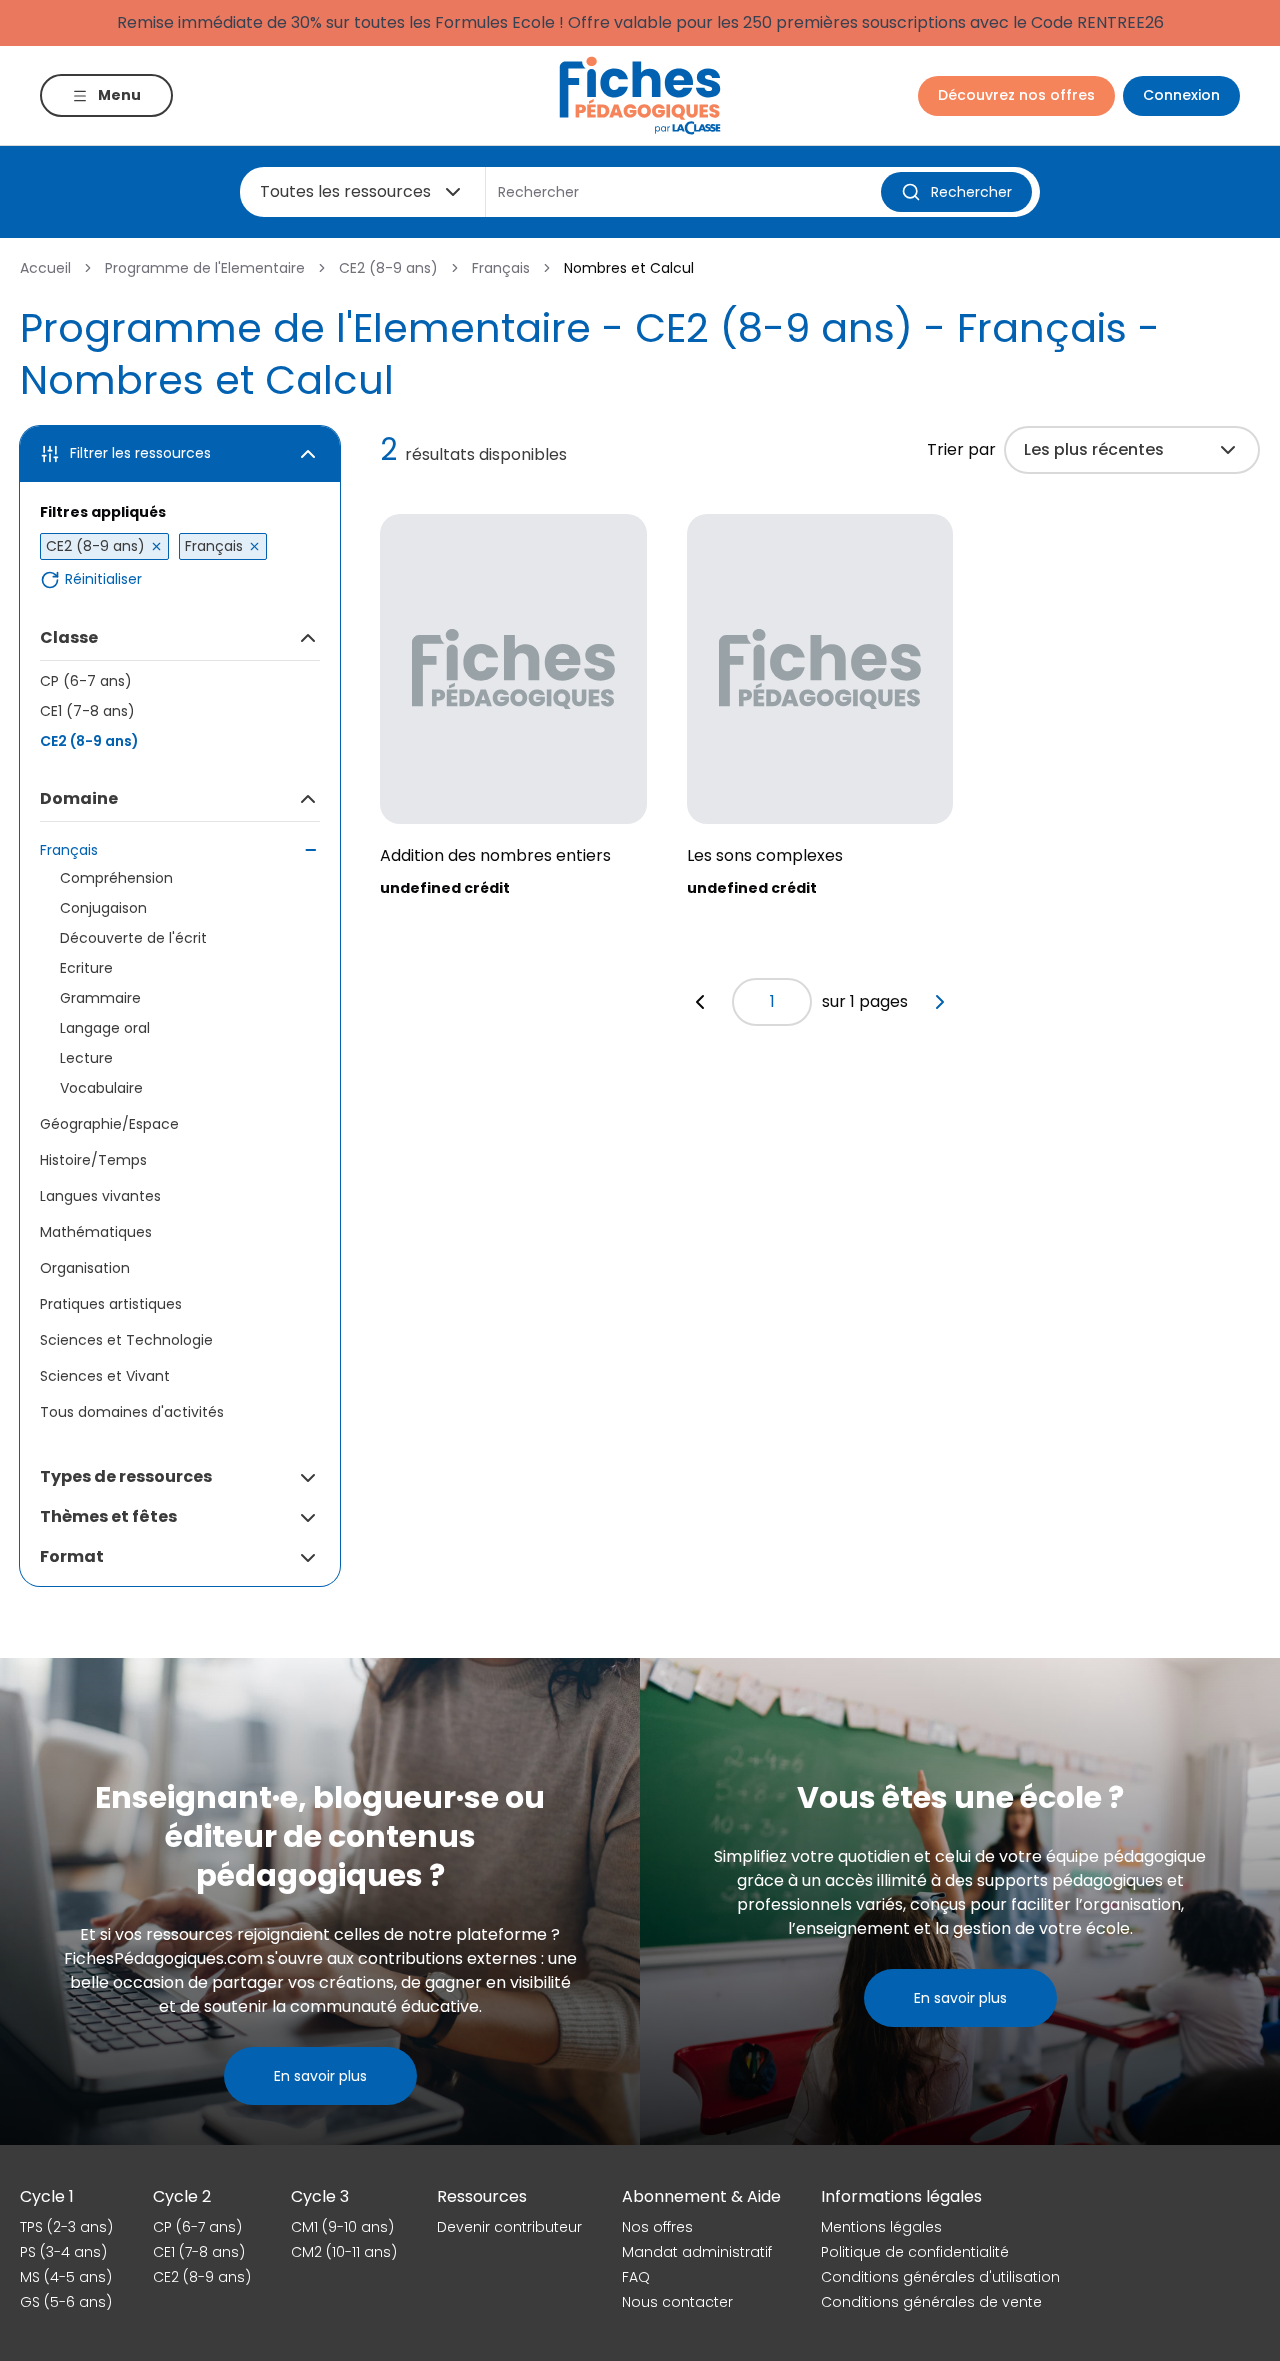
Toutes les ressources (345, 191)
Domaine (79, 798)
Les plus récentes (1094, 449)
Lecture (86, 1058)
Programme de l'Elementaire (205, 268)
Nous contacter (677, 2302)
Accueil (45, 268)
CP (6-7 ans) (86, 681)
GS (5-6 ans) (66, 2302)
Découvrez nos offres (1016, 95)
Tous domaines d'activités (132, 1412)
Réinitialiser (103, 579)
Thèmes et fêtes (108, 1516)
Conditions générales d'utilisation (940, 2277)
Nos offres (657, 2227)
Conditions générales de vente (931, 2302)
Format (72, 1556)
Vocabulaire (101, 1088)
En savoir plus (320, 2076)
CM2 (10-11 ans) (344, 2252)
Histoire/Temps (93, 1160)
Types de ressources (126, 1476)
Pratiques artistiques (111, 1304)
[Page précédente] (700, 1002)
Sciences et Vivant (105, 1376)
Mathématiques (96, 1232)
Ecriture (86, 968)
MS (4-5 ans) (66, 2277)
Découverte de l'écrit (133, 938)
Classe (69, 637)
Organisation (85, 1268)
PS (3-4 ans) (63, 2252)
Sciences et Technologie (126, 1340)
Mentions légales (881, 2227)
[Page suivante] (940, 1002)
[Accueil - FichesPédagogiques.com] (640, 95)
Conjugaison (103, 908)
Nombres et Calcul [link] (629, 268)
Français (501, 268)
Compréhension (116, 878)
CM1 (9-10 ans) (342, 2227)
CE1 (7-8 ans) (87, 711)
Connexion (1181, 95)
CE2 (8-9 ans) (388, 268)
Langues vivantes (100, 1196)
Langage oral (105, 1028)
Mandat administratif (697, 2252)
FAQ (636, 2277)
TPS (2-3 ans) (66, 2227)
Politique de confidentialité (915, 2252)
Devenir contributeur (509, 2227)
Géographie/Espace (109, 1124)
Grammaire (100, 998)
